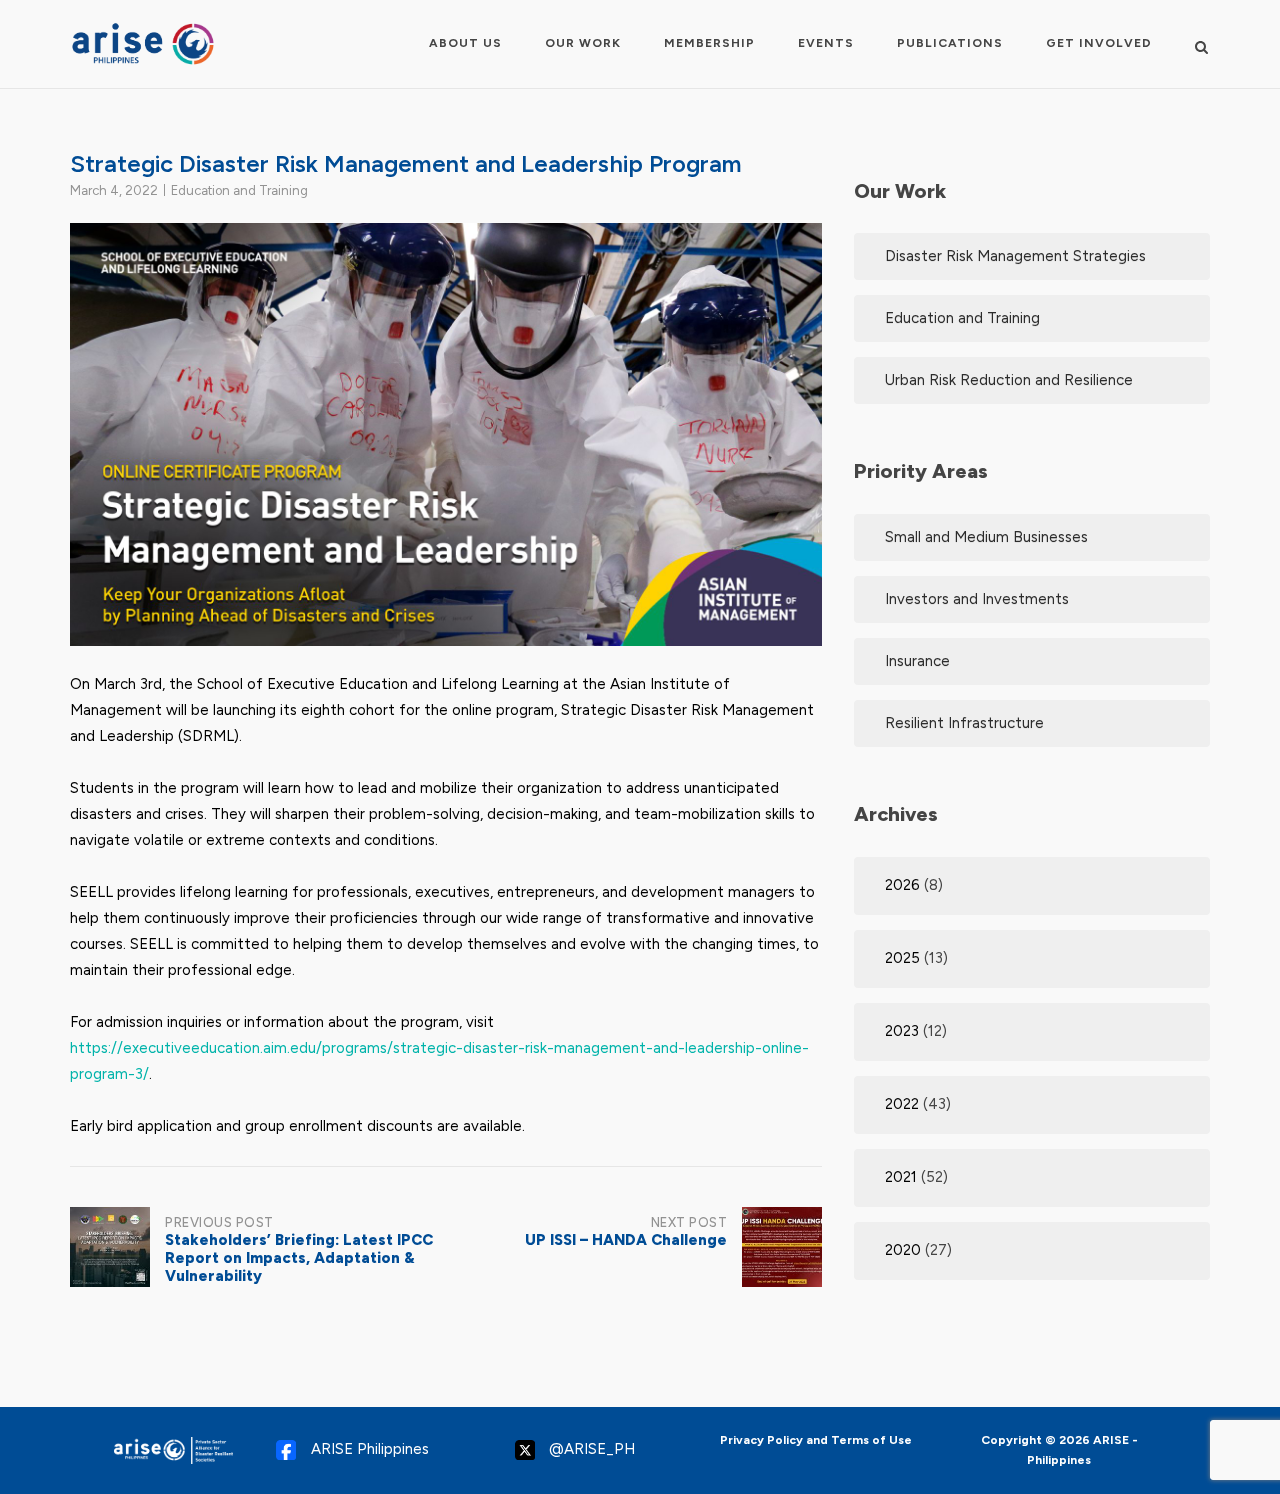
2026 (902, 885)
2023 (902, 1031)
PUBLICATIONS (950, 43)
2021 (901, 1177)
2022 (902, 1104)
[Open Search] (1201, 46)
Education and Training (239, 190)
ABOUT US (465, 43)
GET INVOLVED (1099, 43)
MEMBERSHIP (709, 43)
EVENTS (826, 43)
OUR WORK (583, 43)
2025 (902, 958)
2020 (903, 1250)
